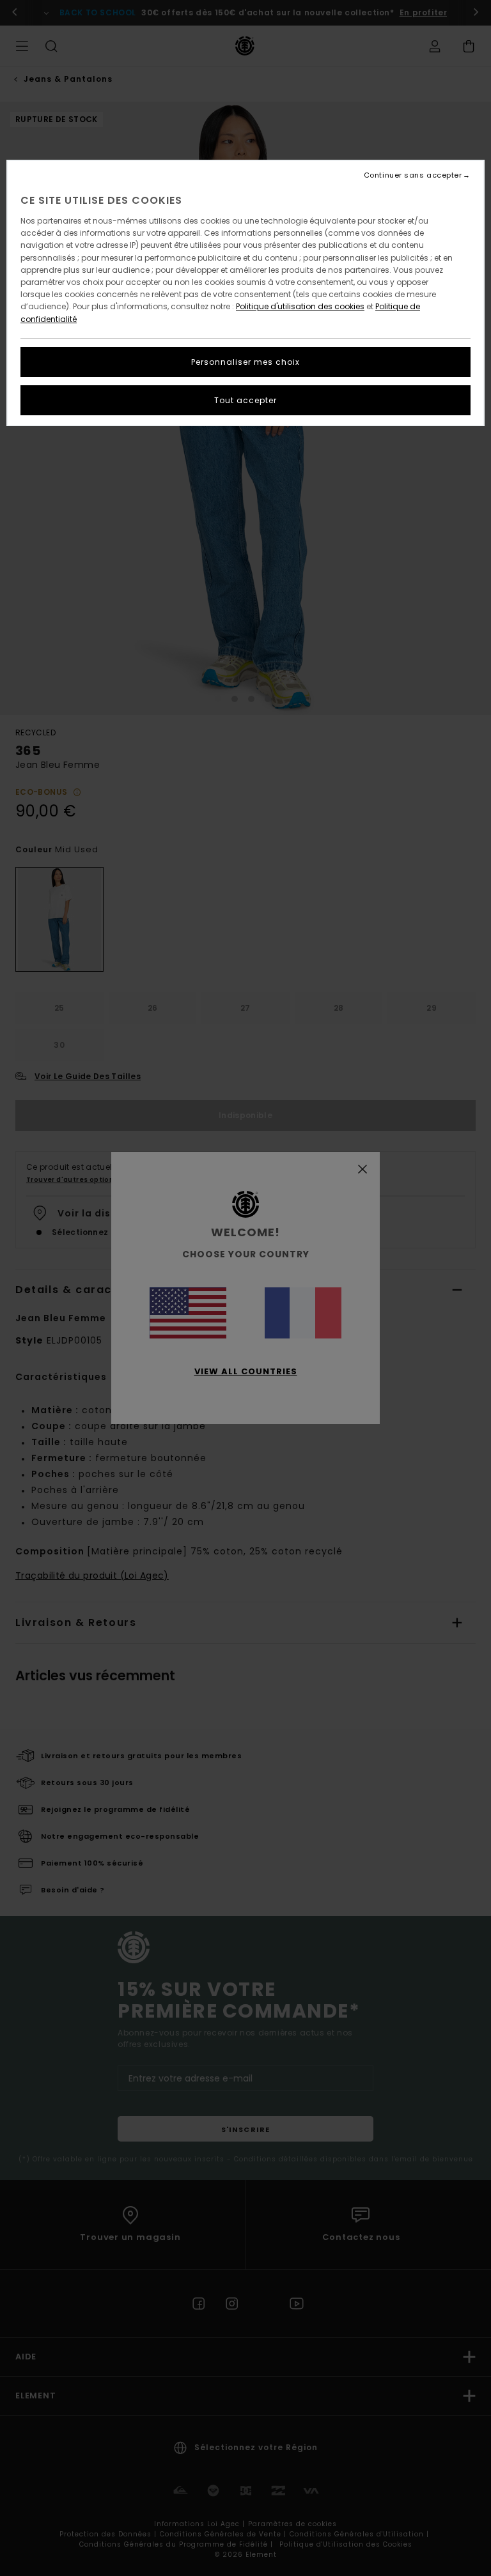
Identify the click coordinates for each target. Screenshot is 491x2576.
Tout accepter (245, 400)
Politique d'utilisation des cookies (300, 306)
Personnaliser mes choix (245, 362)
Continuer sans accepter (413, 175)
